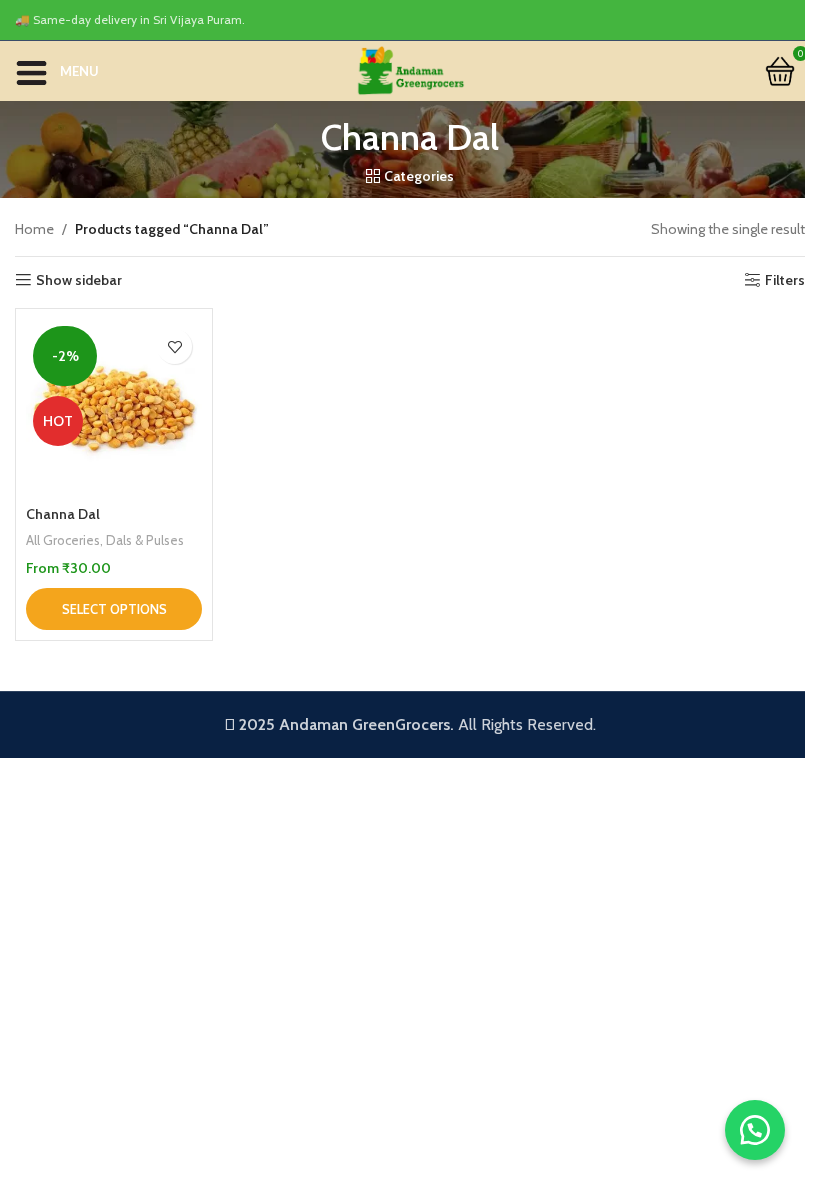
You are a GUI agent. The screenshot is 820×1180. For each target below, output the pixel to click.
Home (34, 229)
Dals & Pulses (145, 540)
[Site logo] (410, 69)
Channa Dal (63, 514)
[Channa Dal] (114, 407)
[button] (755, 1130)
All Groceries (63, 540)
